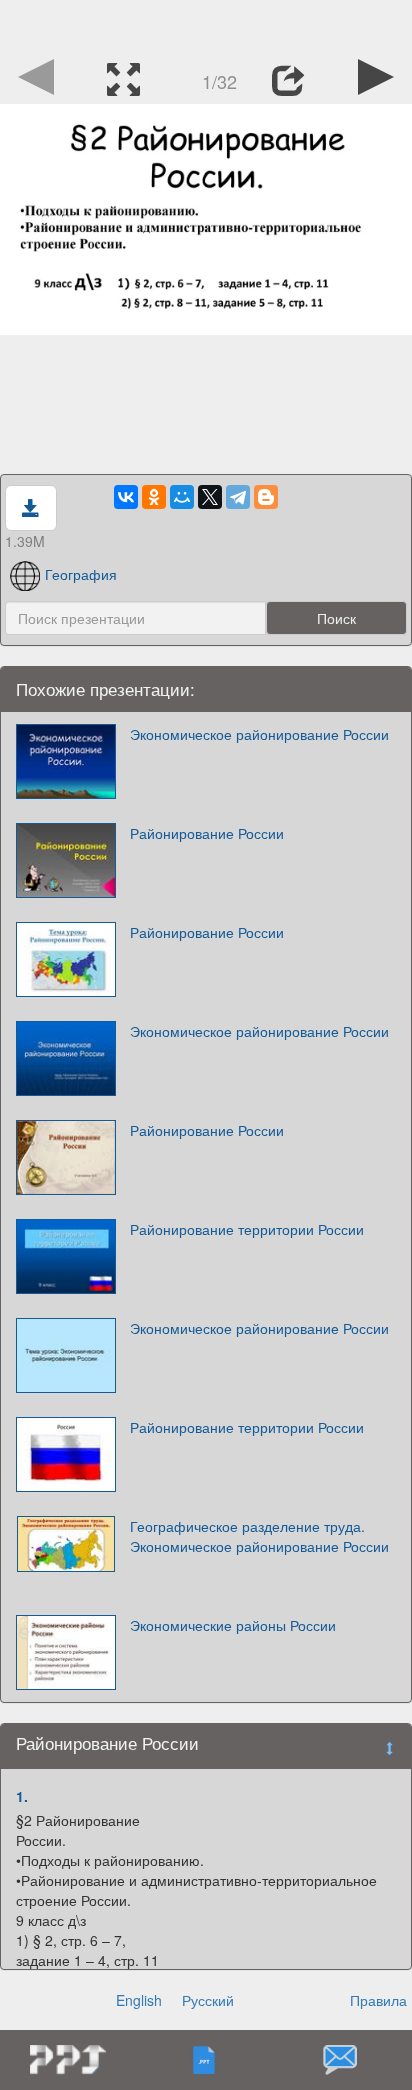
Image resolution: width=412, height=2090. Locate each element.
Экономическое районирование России (259, 734)
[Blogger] (266, 497)
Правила (378, 2000)
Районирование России (207, 833)
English (139, 2000)
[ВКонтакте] (126, 497)
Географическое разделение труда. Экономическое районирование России (259, 1536)
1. (22, 1796)
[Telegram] (238, 497)
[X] (210, 497)
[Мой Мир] (182, 497)
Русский (208, 2000)
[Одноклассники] (154, 497)
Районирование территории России (247, 1229)
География (81, 574)
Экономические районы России (233, 1625)
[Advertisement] (206, 25)
